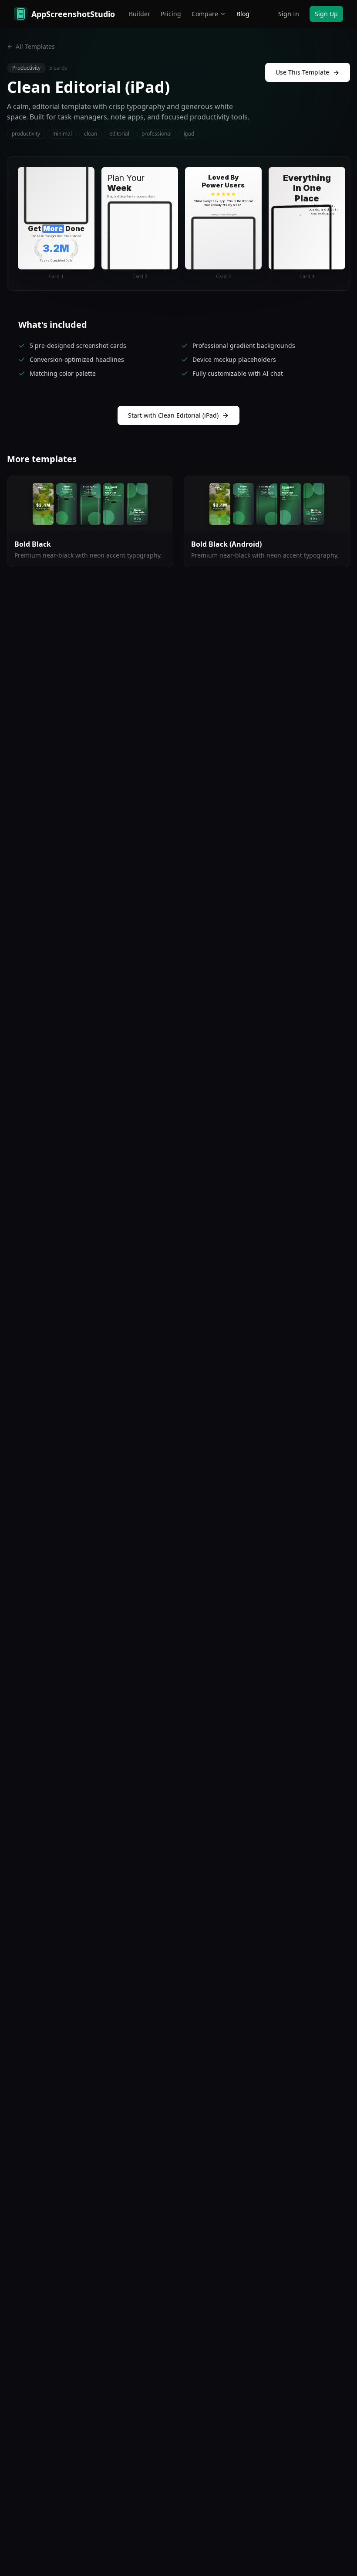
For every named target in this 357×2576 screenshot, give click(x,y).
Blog (243, 14)
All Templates (35, 46)
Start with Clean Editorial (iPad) (173, 415)
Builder (140, 14)
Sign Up (326, 14)
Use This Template (302, 72)
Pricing (171, 14)
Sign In (289, 14)
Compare (205, 14)
